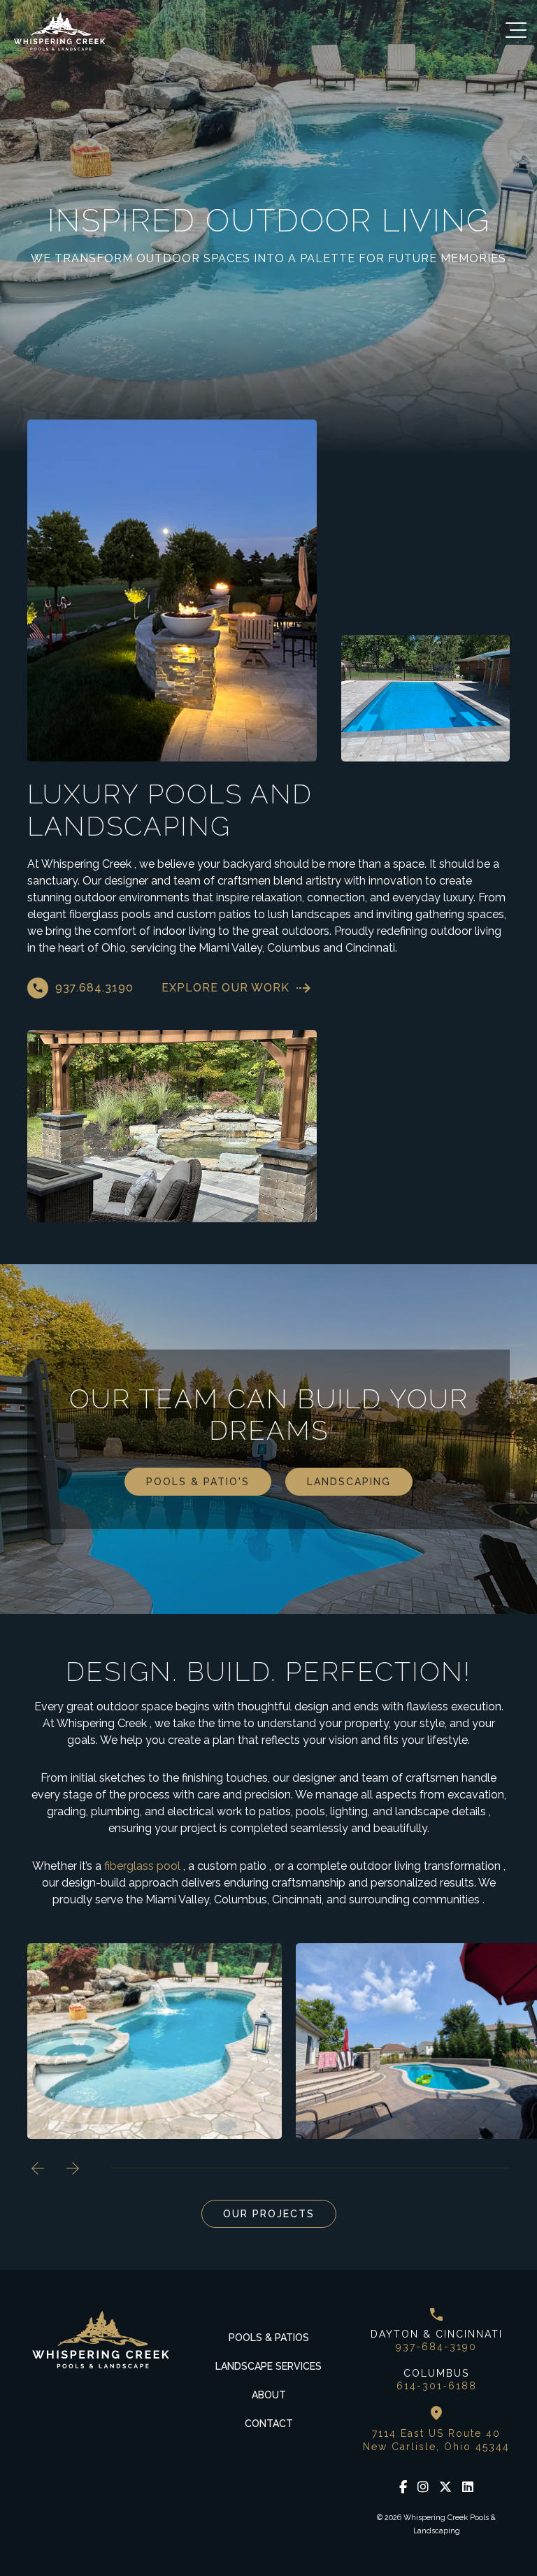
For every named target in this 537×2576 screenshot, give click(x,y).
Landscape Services (268, 2366)
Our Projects (269, 2214)
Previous (38, 2168)
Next (73, 2168)
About (269, 2395)
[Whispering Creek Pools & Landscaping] (59, 31)
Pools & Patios (269, 2338)
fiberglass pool (142, 1866)
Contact (269, 2424)
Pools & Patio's (198, 1482)
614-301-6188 (437, 2386)
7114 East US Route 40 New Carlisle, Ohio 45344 (436, 2440)
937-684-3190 (436, 2347)
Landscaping (349, 1482)
